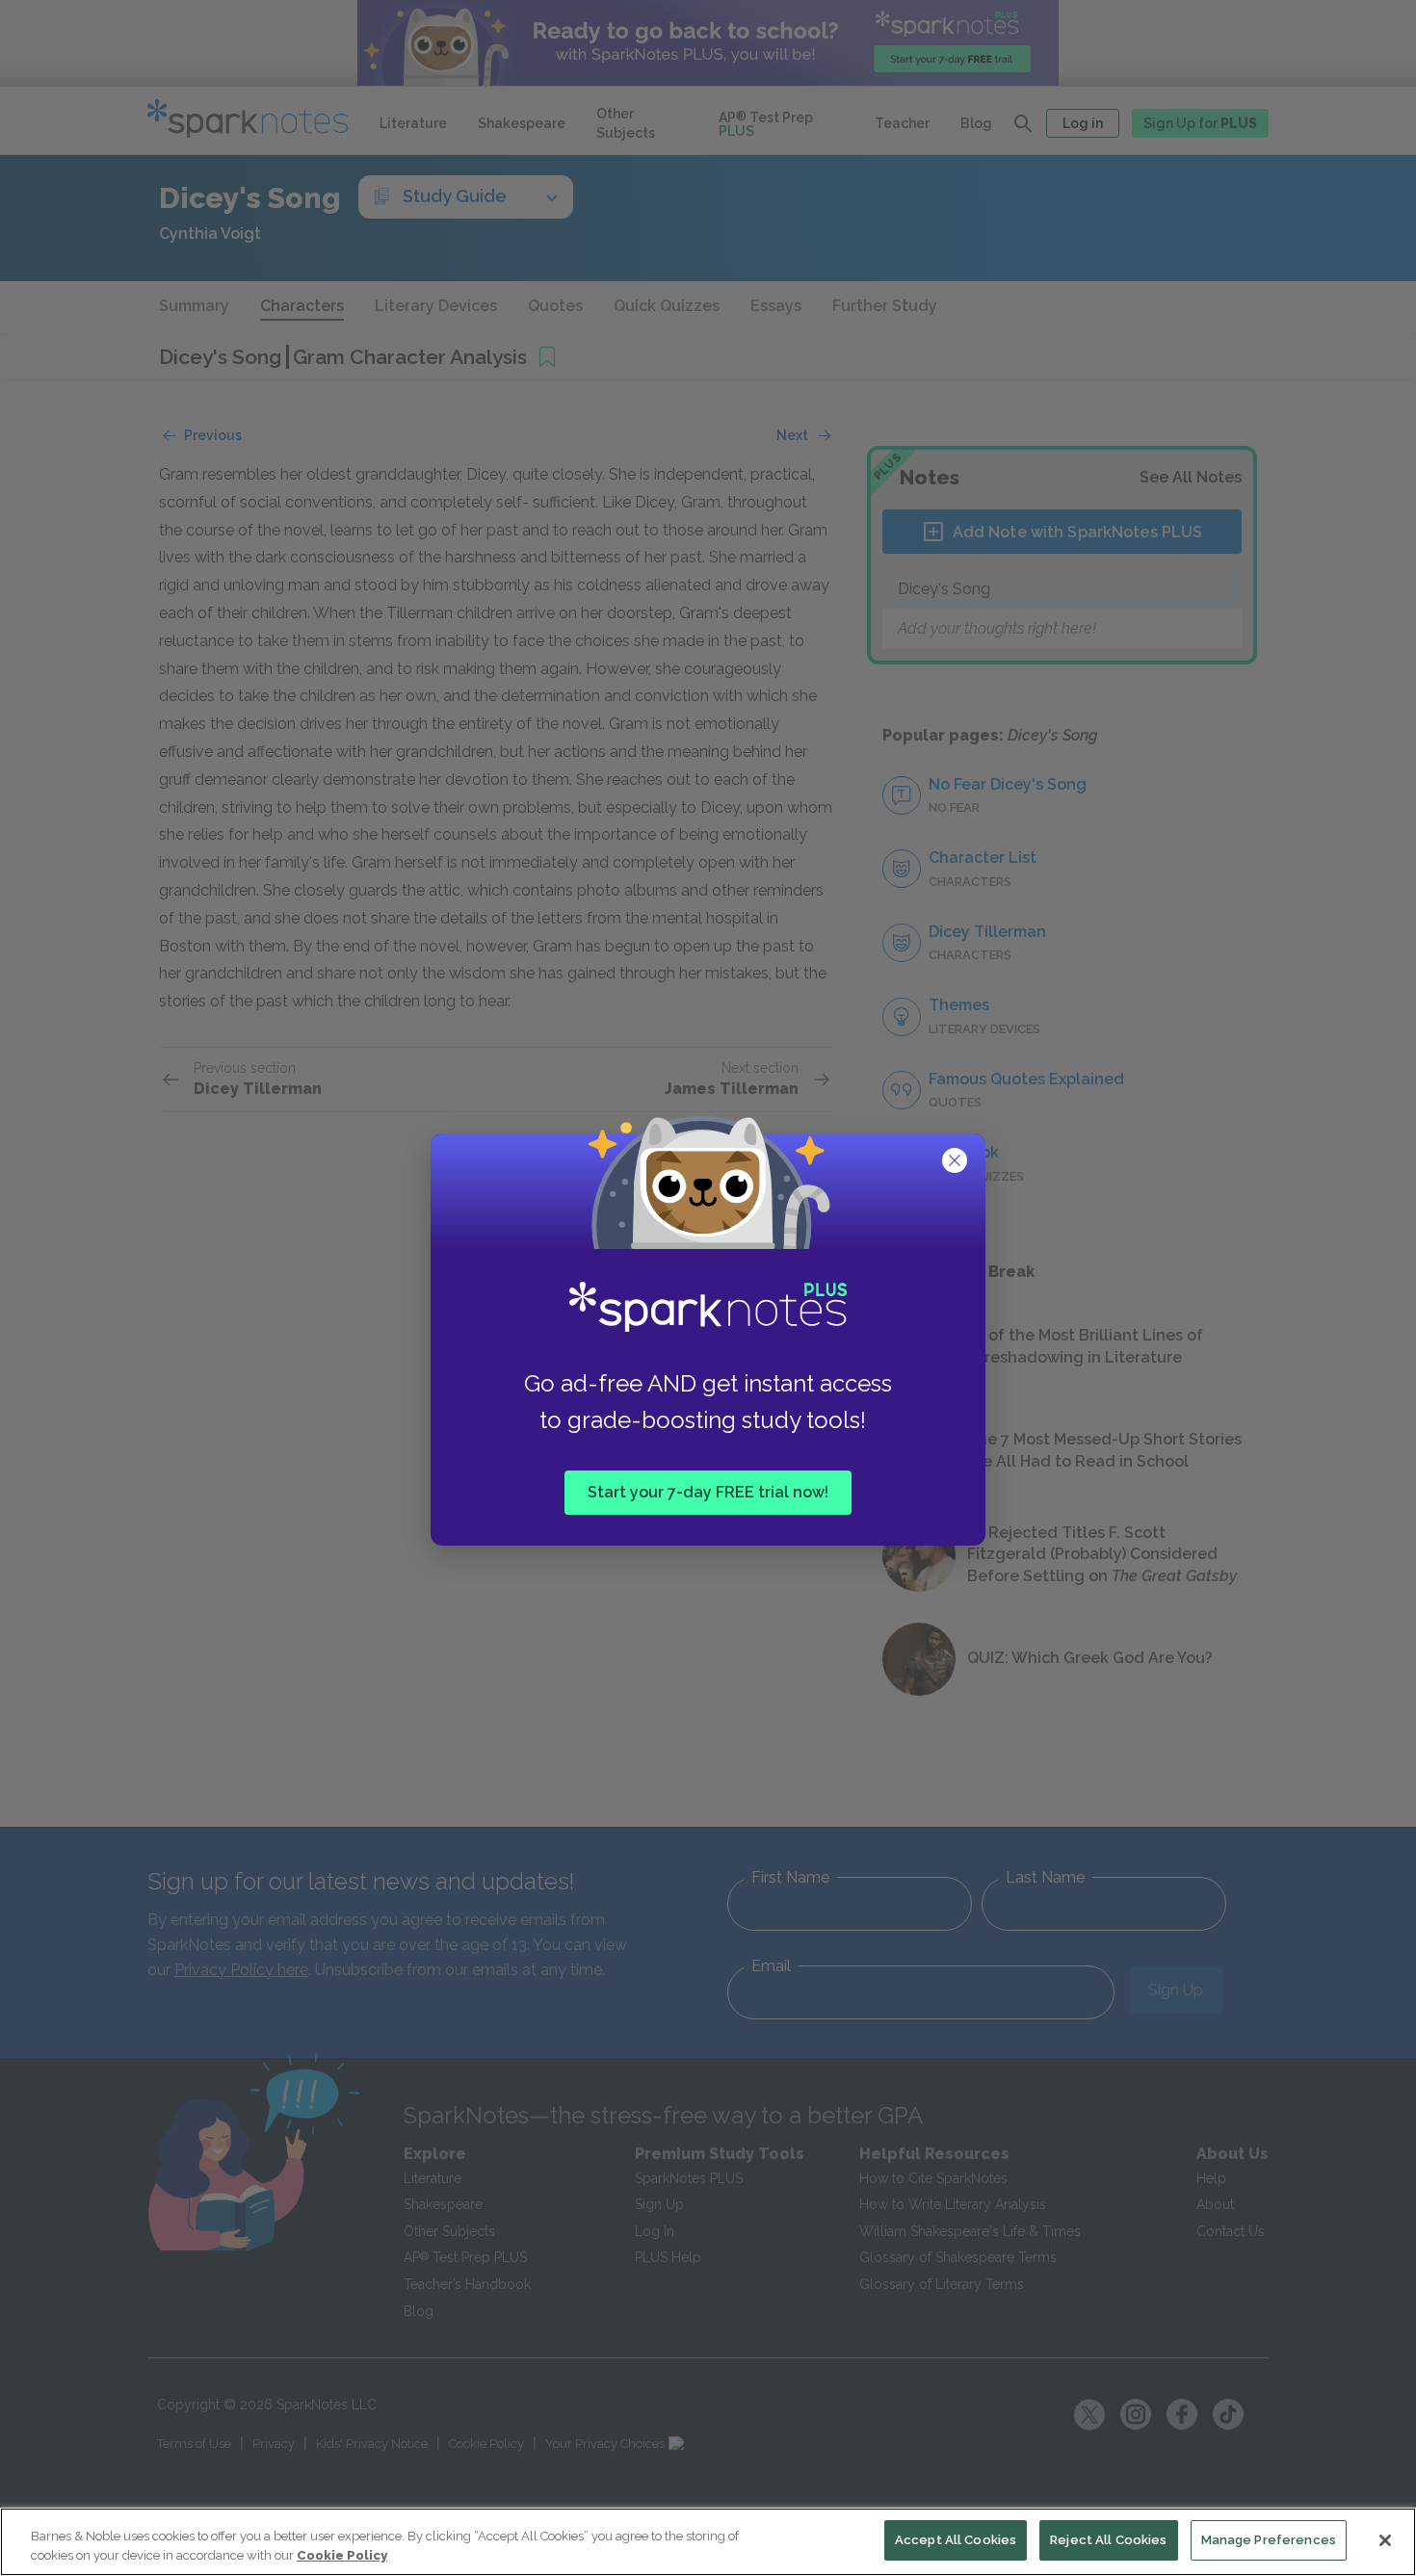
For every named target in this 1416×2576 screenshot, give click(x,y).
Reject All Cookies (1108, 2540)
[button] (957, 1162)
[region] (708, 2542)
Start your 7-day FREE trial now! (708, 1492)
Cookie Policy (342, 2555)
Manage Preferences (1269, 2540)
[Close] (1385, 2540)
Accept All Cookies (956, 2540)
